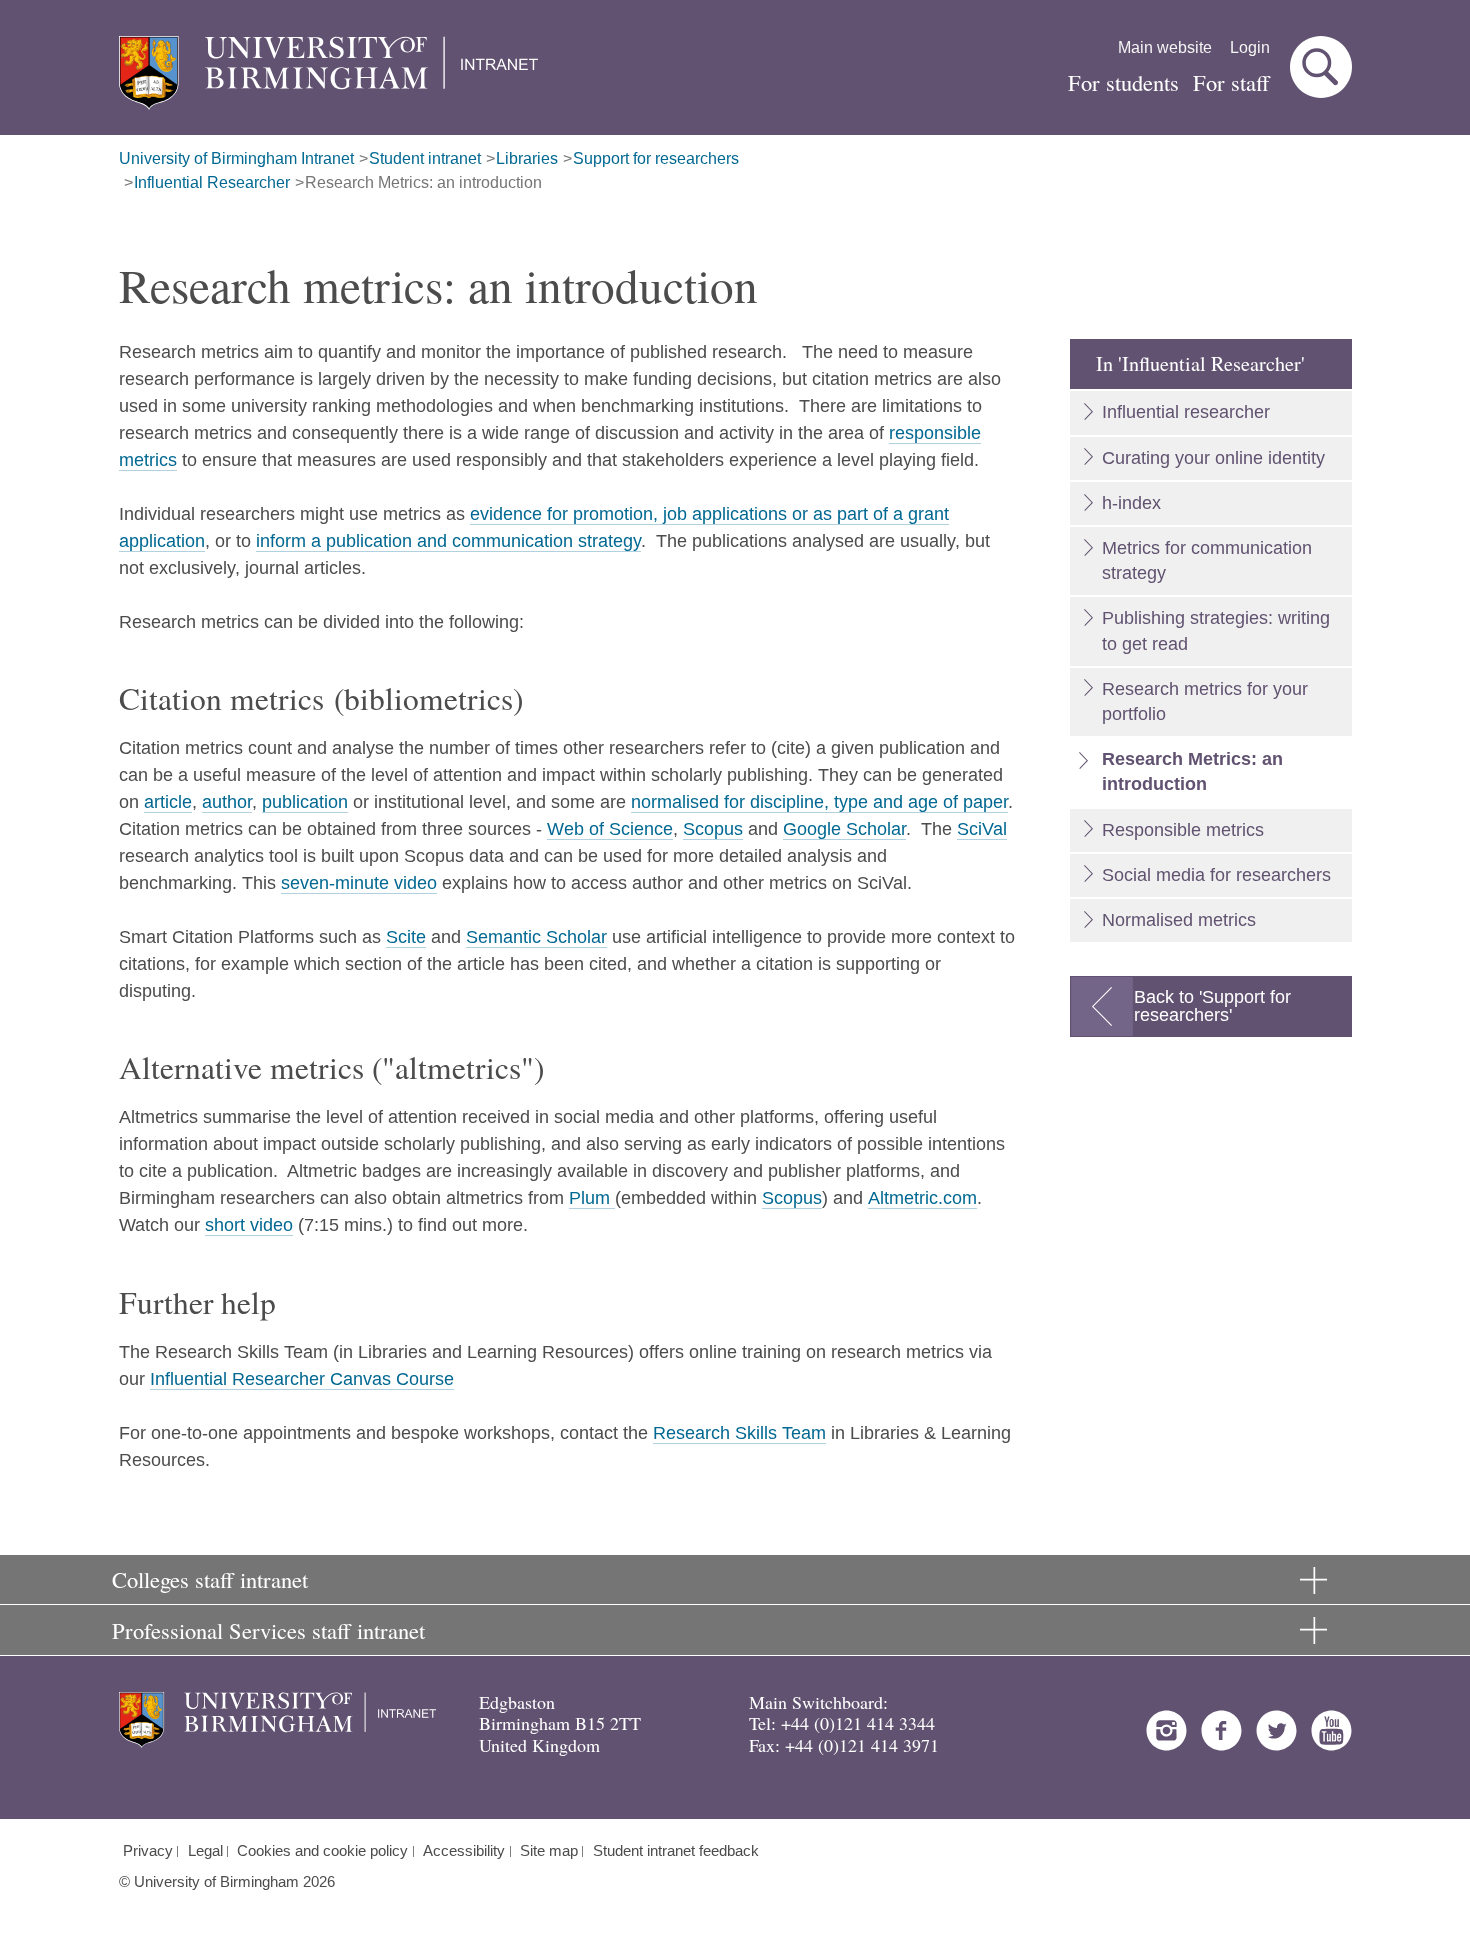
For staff (1231, 82)
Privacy (148, 1851)
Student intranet (425, 158)
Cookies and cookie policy (322, 1851)
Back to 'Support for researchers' (1212, 1006)
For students (1123, 82)
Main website (1165, 47)
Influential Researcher (212, 182)
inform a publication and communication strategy (448, 541)
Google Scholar (844, 829)
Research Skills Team (739, 1433)
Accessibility (464, 1851)
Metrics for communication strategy (1207, 560)
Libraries (527, 158)
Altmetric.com (922, 1198)
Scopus (713, 829)
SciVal (982, 829)
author (227, 802)
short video (249, 1225)
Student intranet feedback (676, 1851)
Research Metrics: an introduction (423, 182)
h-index (1131, 503)
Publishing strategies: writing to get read (1216, 630)
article (168, 802)
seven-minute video (359, 883)
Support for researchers (656, 158)
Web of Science (610, 829)
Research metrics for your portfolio (1205, 701)
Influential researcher (1186, 412)
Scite (406, 937)
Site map (549, 1851)
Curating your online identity (1213, 458)
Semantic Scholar (536, 937)
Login (1250, 47)
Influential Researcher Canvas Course (302, 1379)
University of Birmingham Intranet (236, 158)
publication (305, 802)
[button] (1321, 67)
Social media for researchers (1216, 875)
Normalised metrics (1179, 920)
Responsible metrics (1183, 830)
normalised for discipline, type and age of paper (819, 802)
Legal (205, 1851)
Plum (592, 1198)
